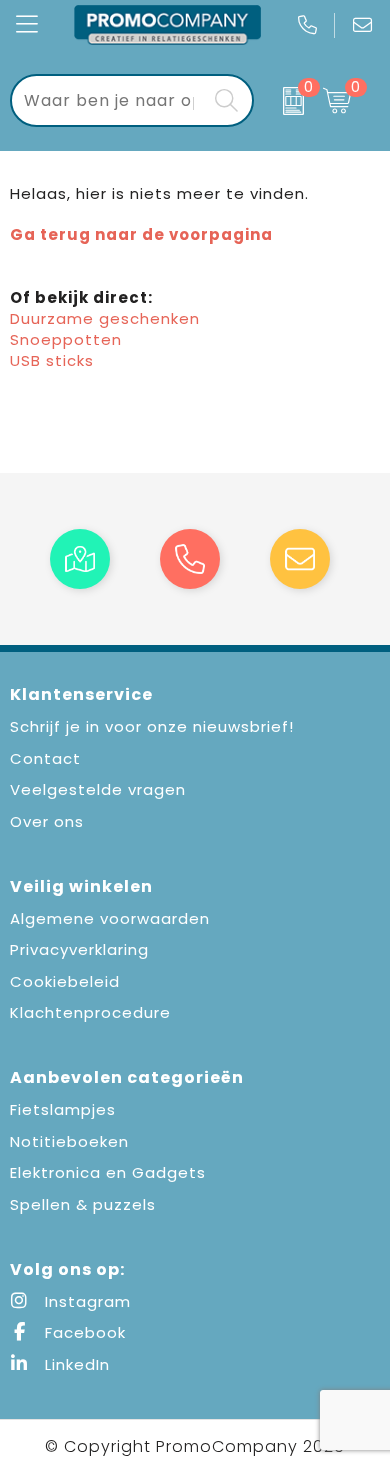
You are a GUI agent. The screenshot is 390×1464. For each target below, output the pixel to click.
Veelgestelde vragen (98, 789)
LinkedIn (75, 1364)
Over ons (47, 821)
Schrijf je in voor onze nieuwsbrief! (152, 726)
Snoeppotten (66, 339)
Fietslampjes (63, 1109)
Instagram (85, 1301)
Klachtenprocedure (90, 1012)
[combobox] (109, 100)
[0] (283, 101)
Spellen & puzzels (83, 1204)
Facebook (83, 1332)
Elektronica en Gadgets (108, 1172)
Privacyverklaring (79, 949)
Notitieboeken (69, 1141)
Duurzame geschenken (105, 318)
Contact (45, 758)
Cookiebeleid (65, 981)
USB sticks (52, 360)
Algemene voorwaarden (110, 918)
